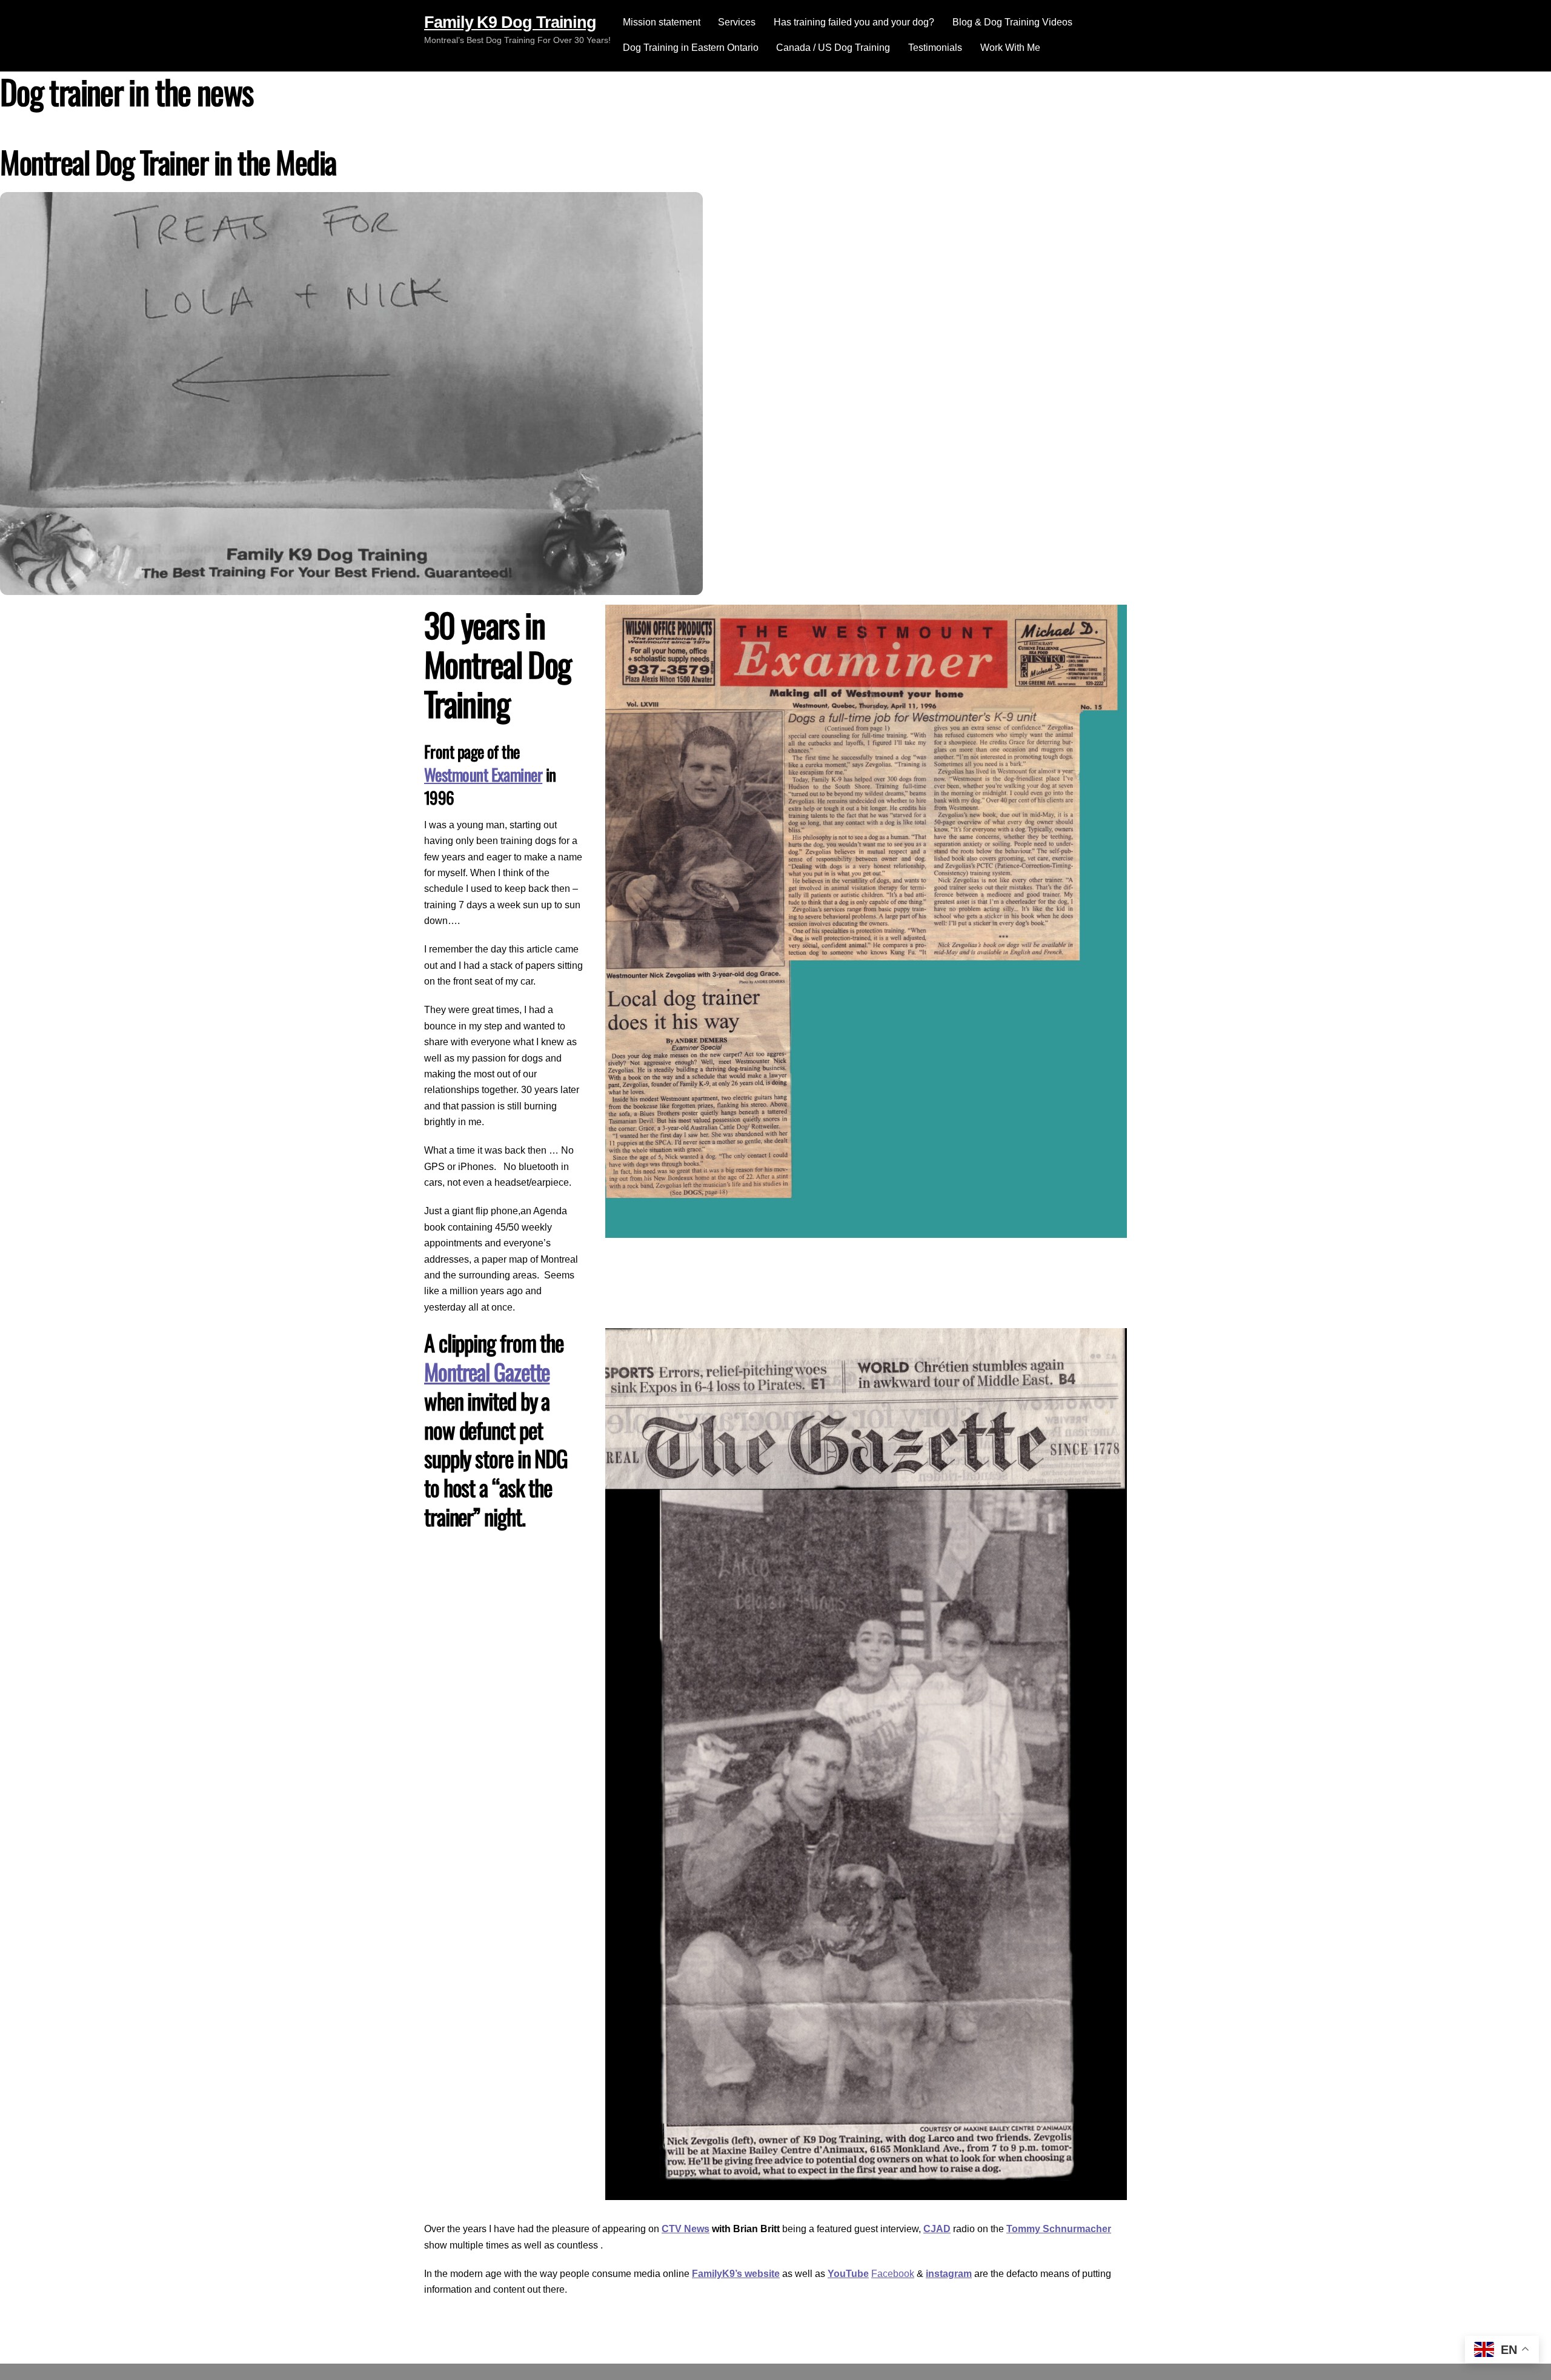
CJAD (937, 2229)
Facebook (893, 2274)
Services (737, 22)
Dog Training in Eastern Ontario (691, 48)
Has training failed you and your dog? (854, 22)
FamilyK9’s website (736, 2274)
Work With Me (1010, 48)
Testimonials (935, 48)
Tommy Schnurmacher (1059, 2229)
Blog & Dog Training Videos (1012, 22)
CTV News (686, 2229)
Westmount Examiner (483, 774)
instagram (949, 2274)
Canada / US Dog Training (833, 48)
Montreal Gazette (487, 1371)
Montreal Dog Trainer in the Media (168, 161)
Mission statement (662, 22)
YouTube (848, 2274)
